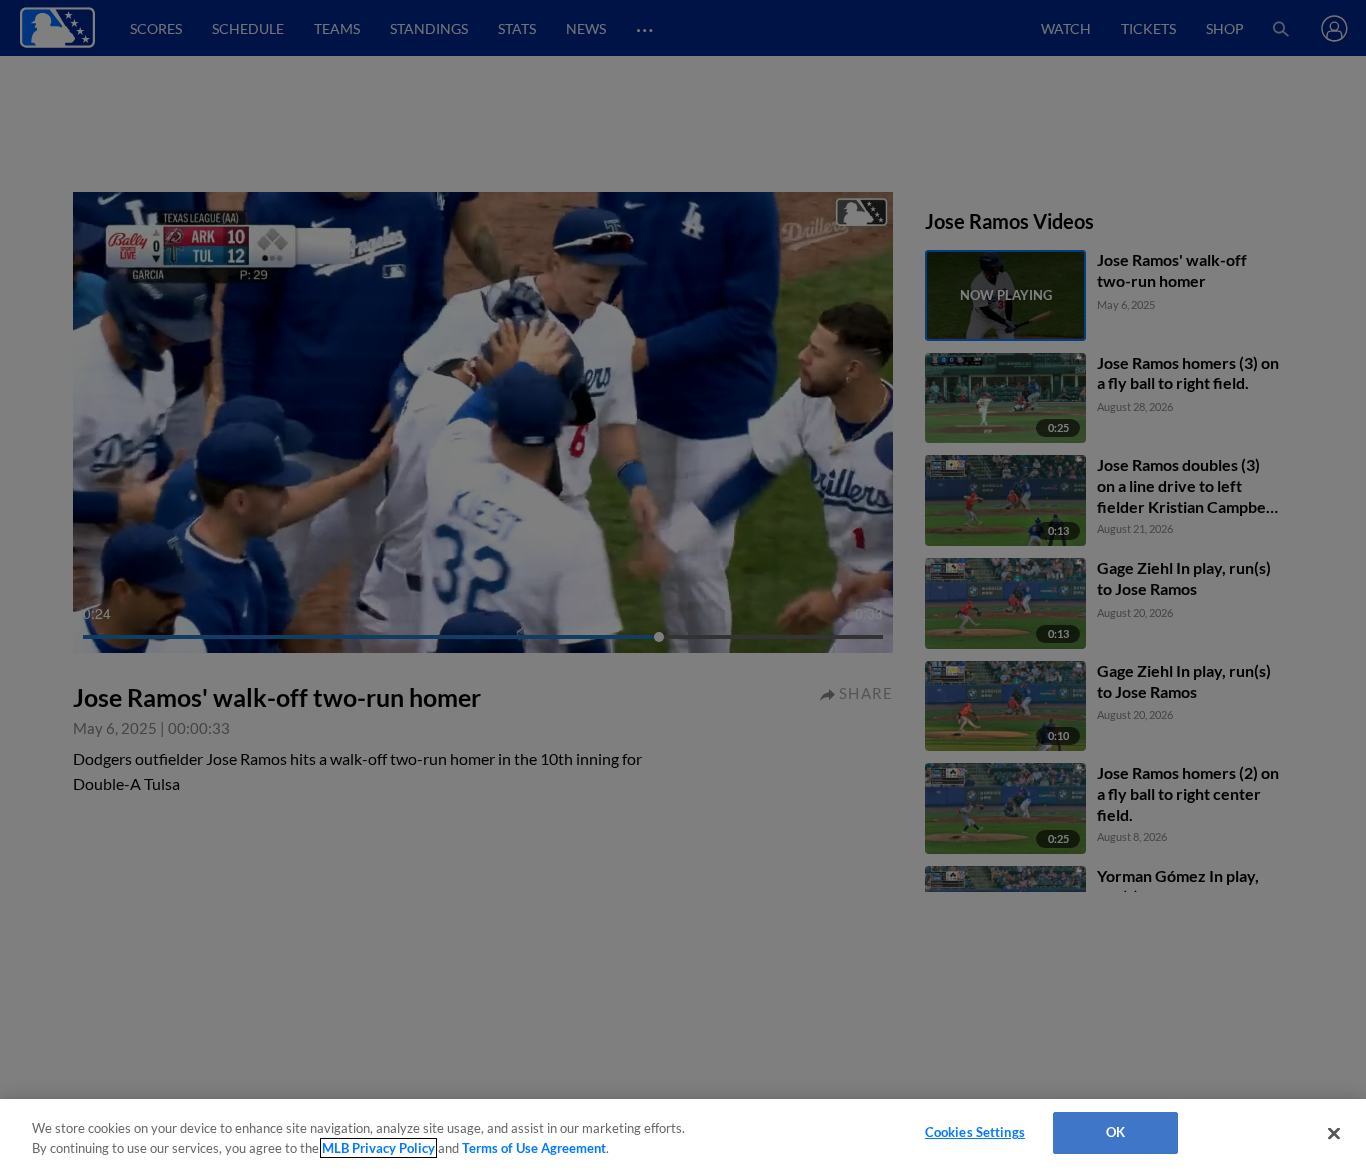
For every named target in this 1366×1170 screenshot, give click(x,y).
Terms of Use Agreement (534, 1148)
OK (1115, 1132)
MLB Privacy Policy (378, 1148)
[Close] (1334, 1133)
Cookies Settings (975, 1132)
